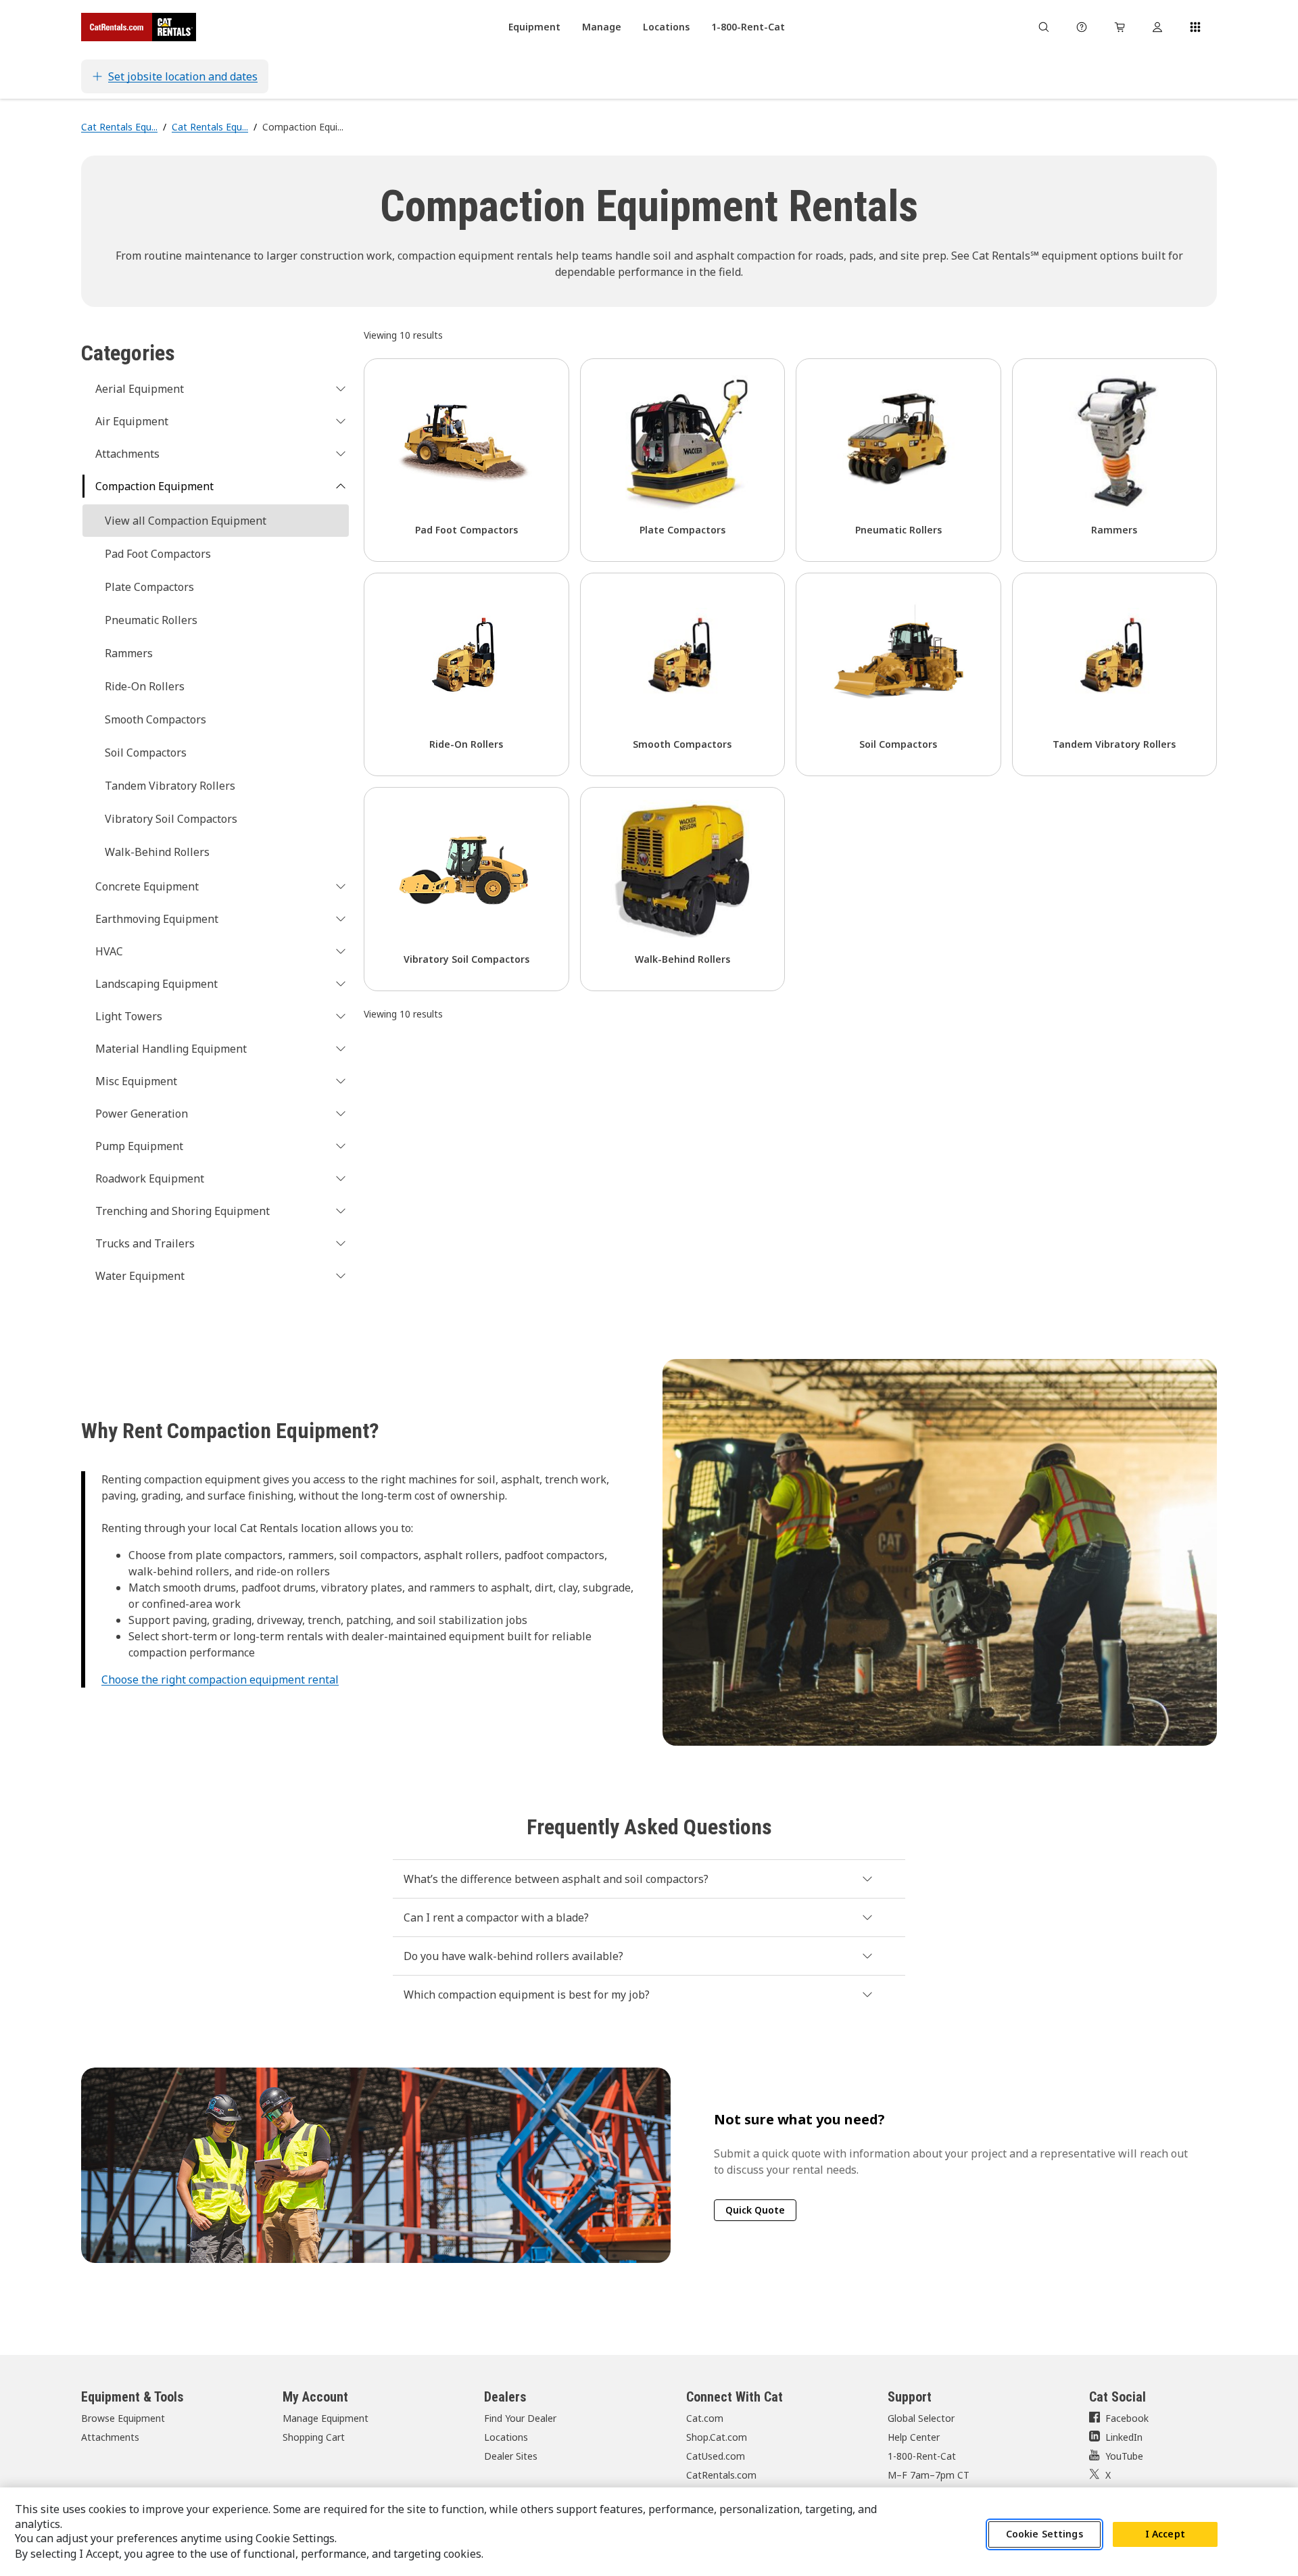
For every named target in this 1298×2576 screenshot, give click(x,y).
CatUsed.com (716, 2456)
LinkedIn (1124, 2437)
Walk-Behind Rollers (157, 852)
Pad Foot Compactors (158, 554)
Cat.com (705, 2418)
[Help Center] (1082, 27)
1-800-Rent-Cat (922, 2456)
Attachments (110, 2437)
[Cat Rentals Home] (139, 27)
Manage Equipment (326, 2418)
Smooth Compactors (155, 719)
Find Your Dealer (520, 2418)
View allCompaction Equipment (186, 521)
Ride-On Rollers (145, 686)
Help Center (914, 2437)
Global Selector (921, 2418)
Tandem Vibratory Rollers (170, 786)
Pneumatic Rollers (151, 620)
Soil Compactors (146, 753)
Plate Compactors (149, 587)
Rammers (129, 653)
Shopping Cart (314, 2437)
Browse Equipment (123, 2418)
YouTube (1124, 2456)
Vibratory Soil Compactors (171, 819)
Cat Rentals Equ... (119, 127)
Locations (506, 2437)
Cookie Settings (1044, 2534)
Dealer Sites (511, 2456)
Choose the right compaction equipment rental (220, 1679)
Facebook (1127, 2418)
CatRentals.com (721, 2475)
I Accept (1165, 2534)
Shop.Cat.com (717, 2437)
